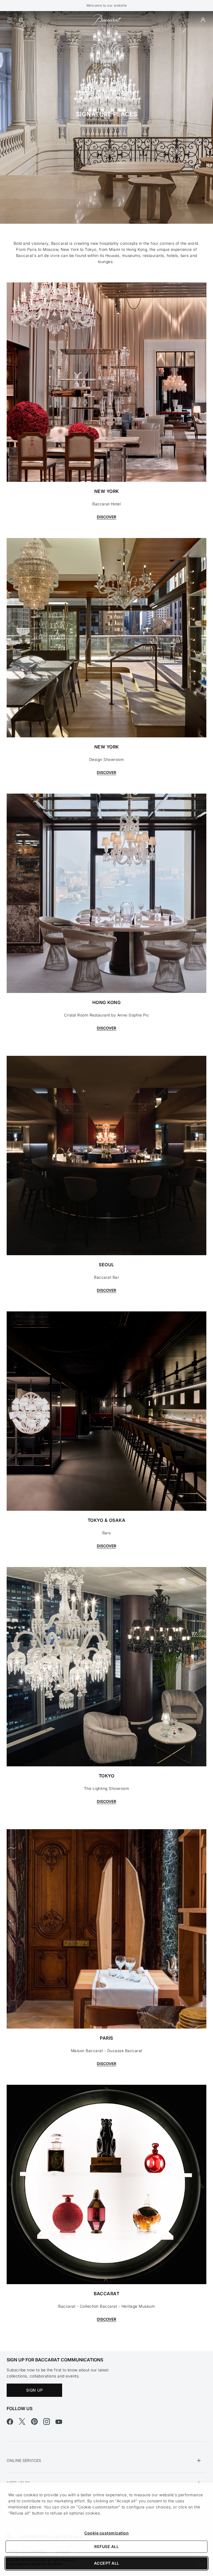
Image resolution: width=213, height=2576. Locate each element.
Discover (106, 517)
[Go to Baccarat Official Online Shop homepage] (106, 20)
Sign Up (35, 2390)
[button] (203, 20)
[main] (106, 1181)
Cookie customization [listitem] (106, 2533)
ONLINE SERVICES (24, 2460)
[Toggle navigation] (10, 20)
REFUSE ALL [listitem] (106, 2547)
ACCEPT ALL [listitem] (107, 2563)
